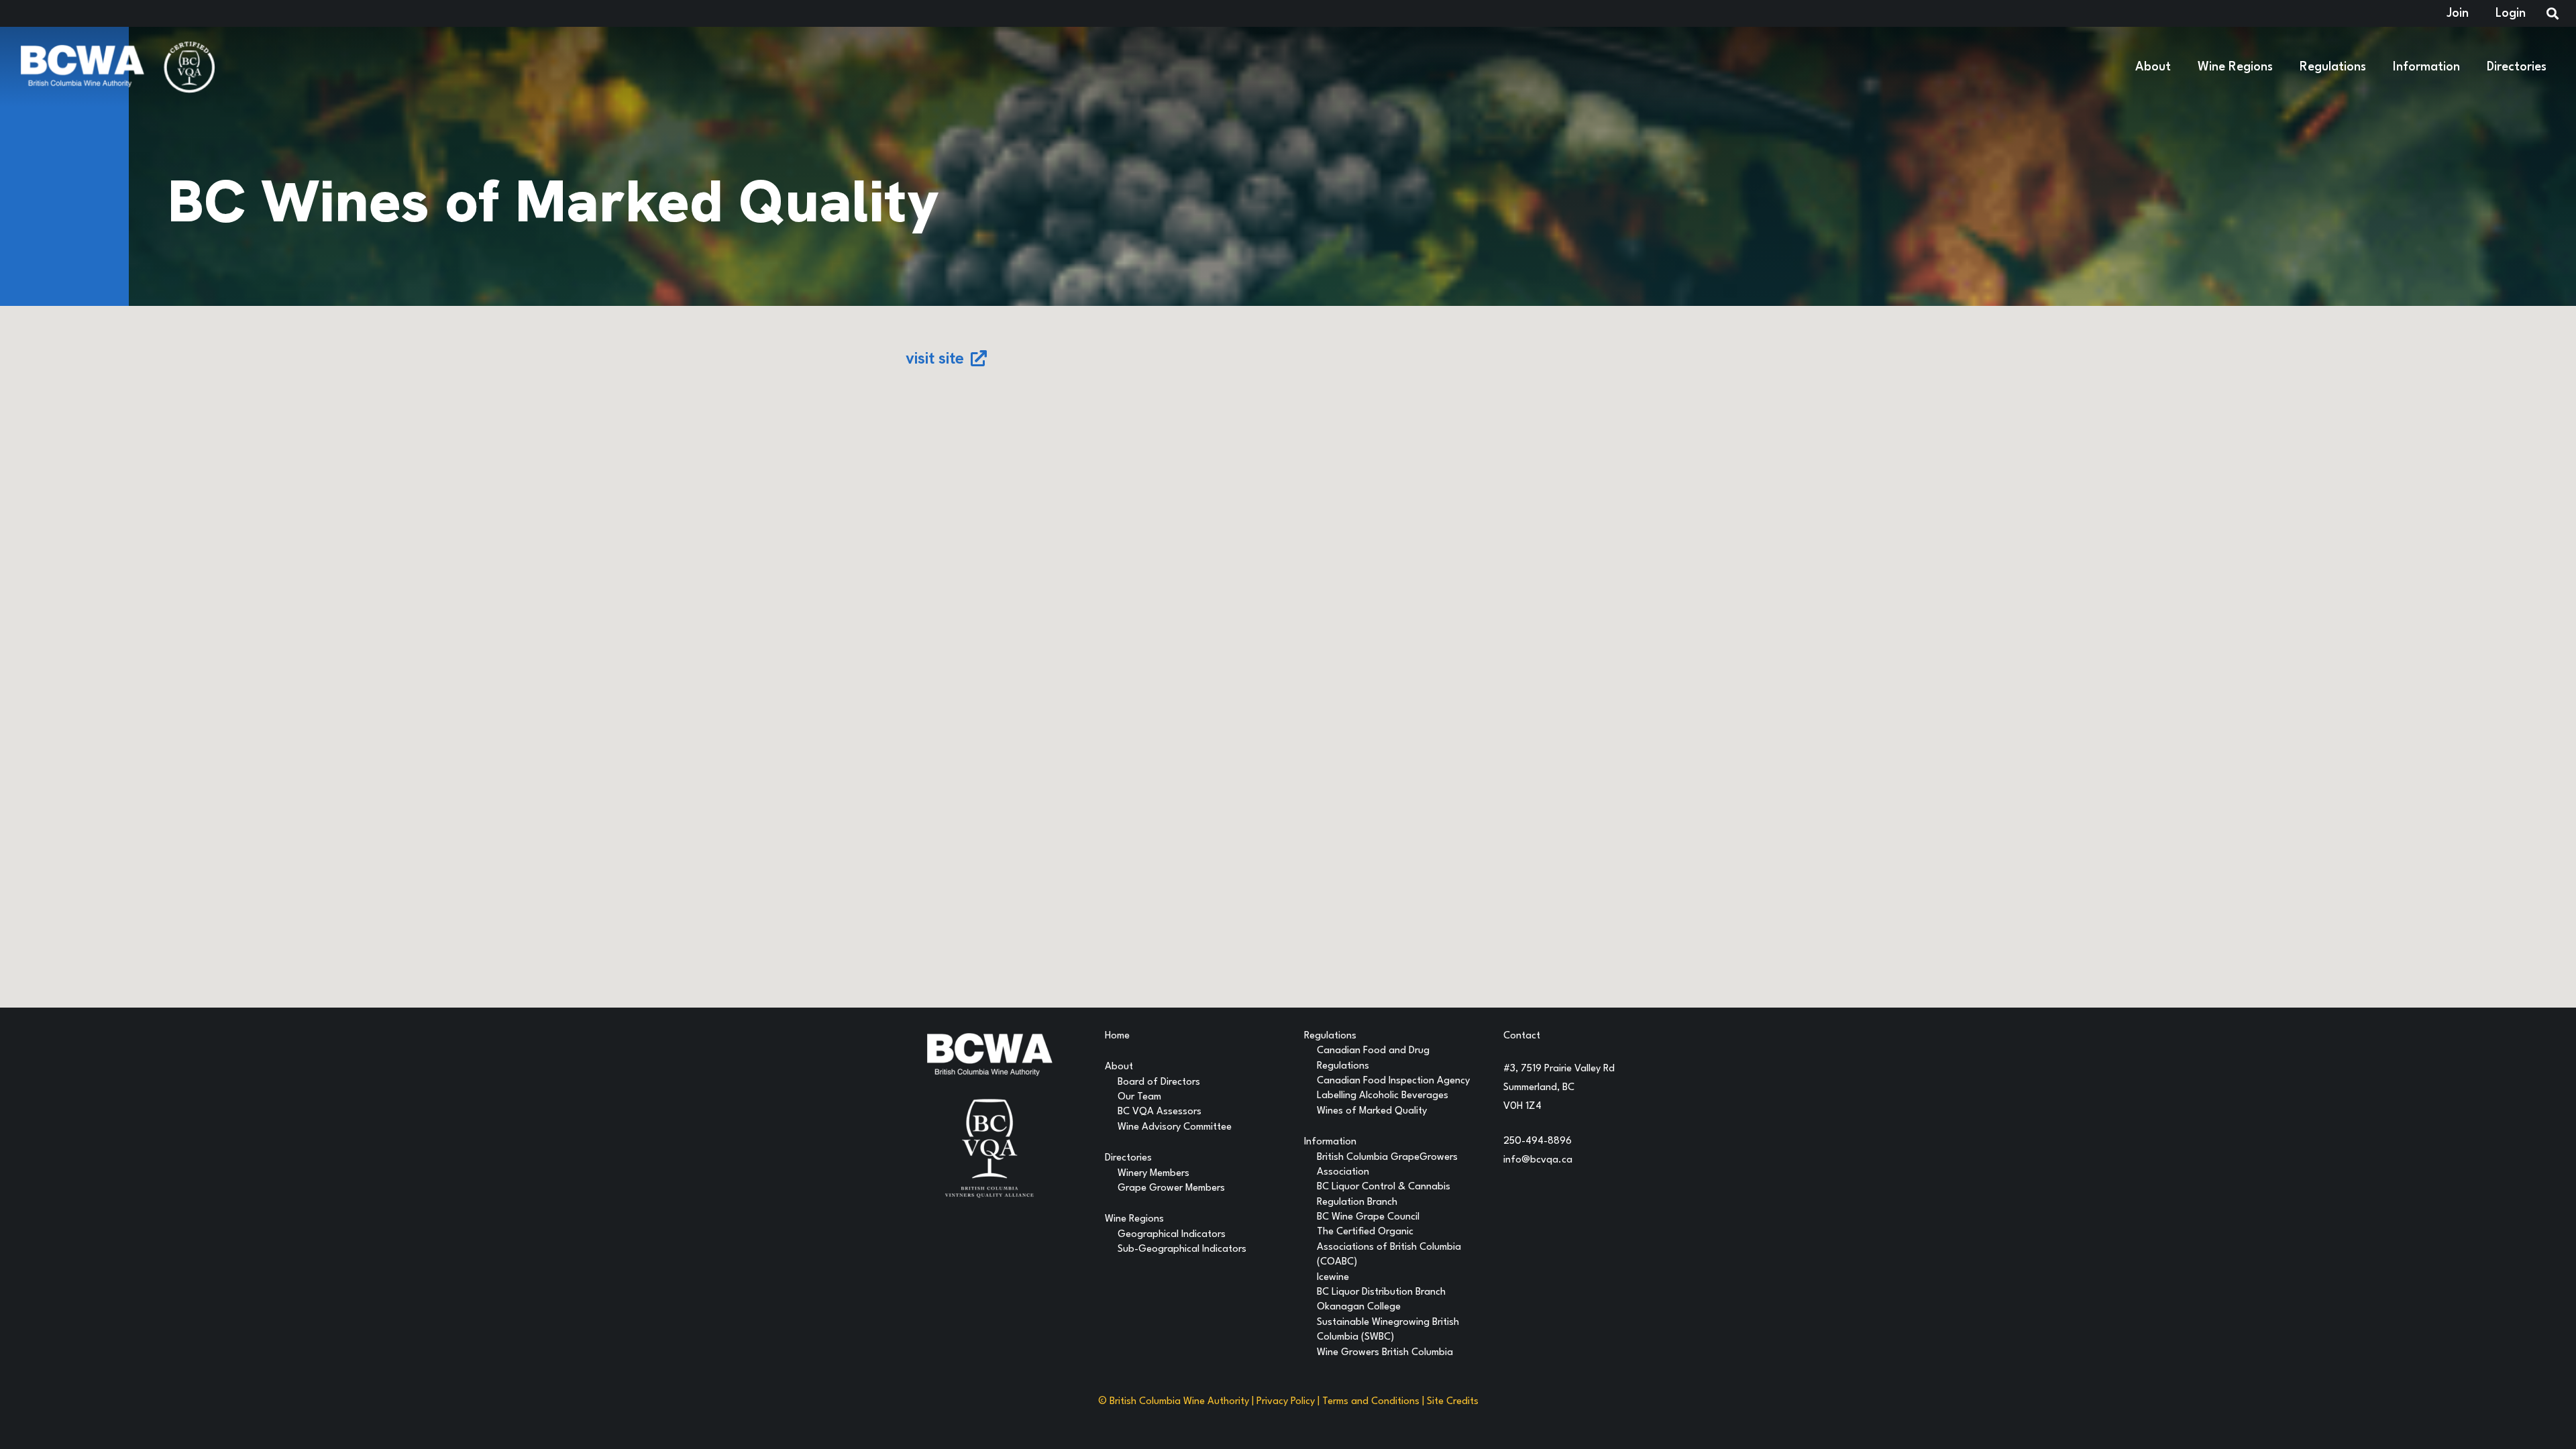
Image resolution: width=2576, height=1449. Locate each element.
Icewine (1333, 1278)
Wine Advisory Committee (1175, 1127)
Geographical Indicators (1172, 1235)
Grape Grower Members (1171, 1188)
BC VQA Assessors (1160, 1112)
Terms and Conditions (1371, 1402)
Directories (1128, 1158)
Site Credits (1453, 1402)
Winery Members (1153, 1174)
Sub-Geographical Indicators (1182, 1249)
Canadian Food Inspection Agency (1393, 1081)
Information (1330, 1142)
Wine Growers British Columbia (1385, 1353)
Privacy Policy (1286, 1402)
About (1119, 1067)
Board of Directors (1159, 1082)
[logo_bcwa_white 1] (82, 67)
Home (1117, 1036)
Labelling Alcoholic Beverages (1383, 1096)
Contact (1522, 1036)
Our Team (1139, 1097)
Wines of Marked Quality (1372, 1111)
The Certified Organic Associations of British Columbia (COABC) (1389, 1247)
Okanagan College (1359, 1307)
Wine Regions (1134, 1219)
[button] (2179, 67)
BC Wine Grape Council (1368, 1217)
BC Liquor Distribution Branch (1381, 1292)
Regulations (1330, 1036)
